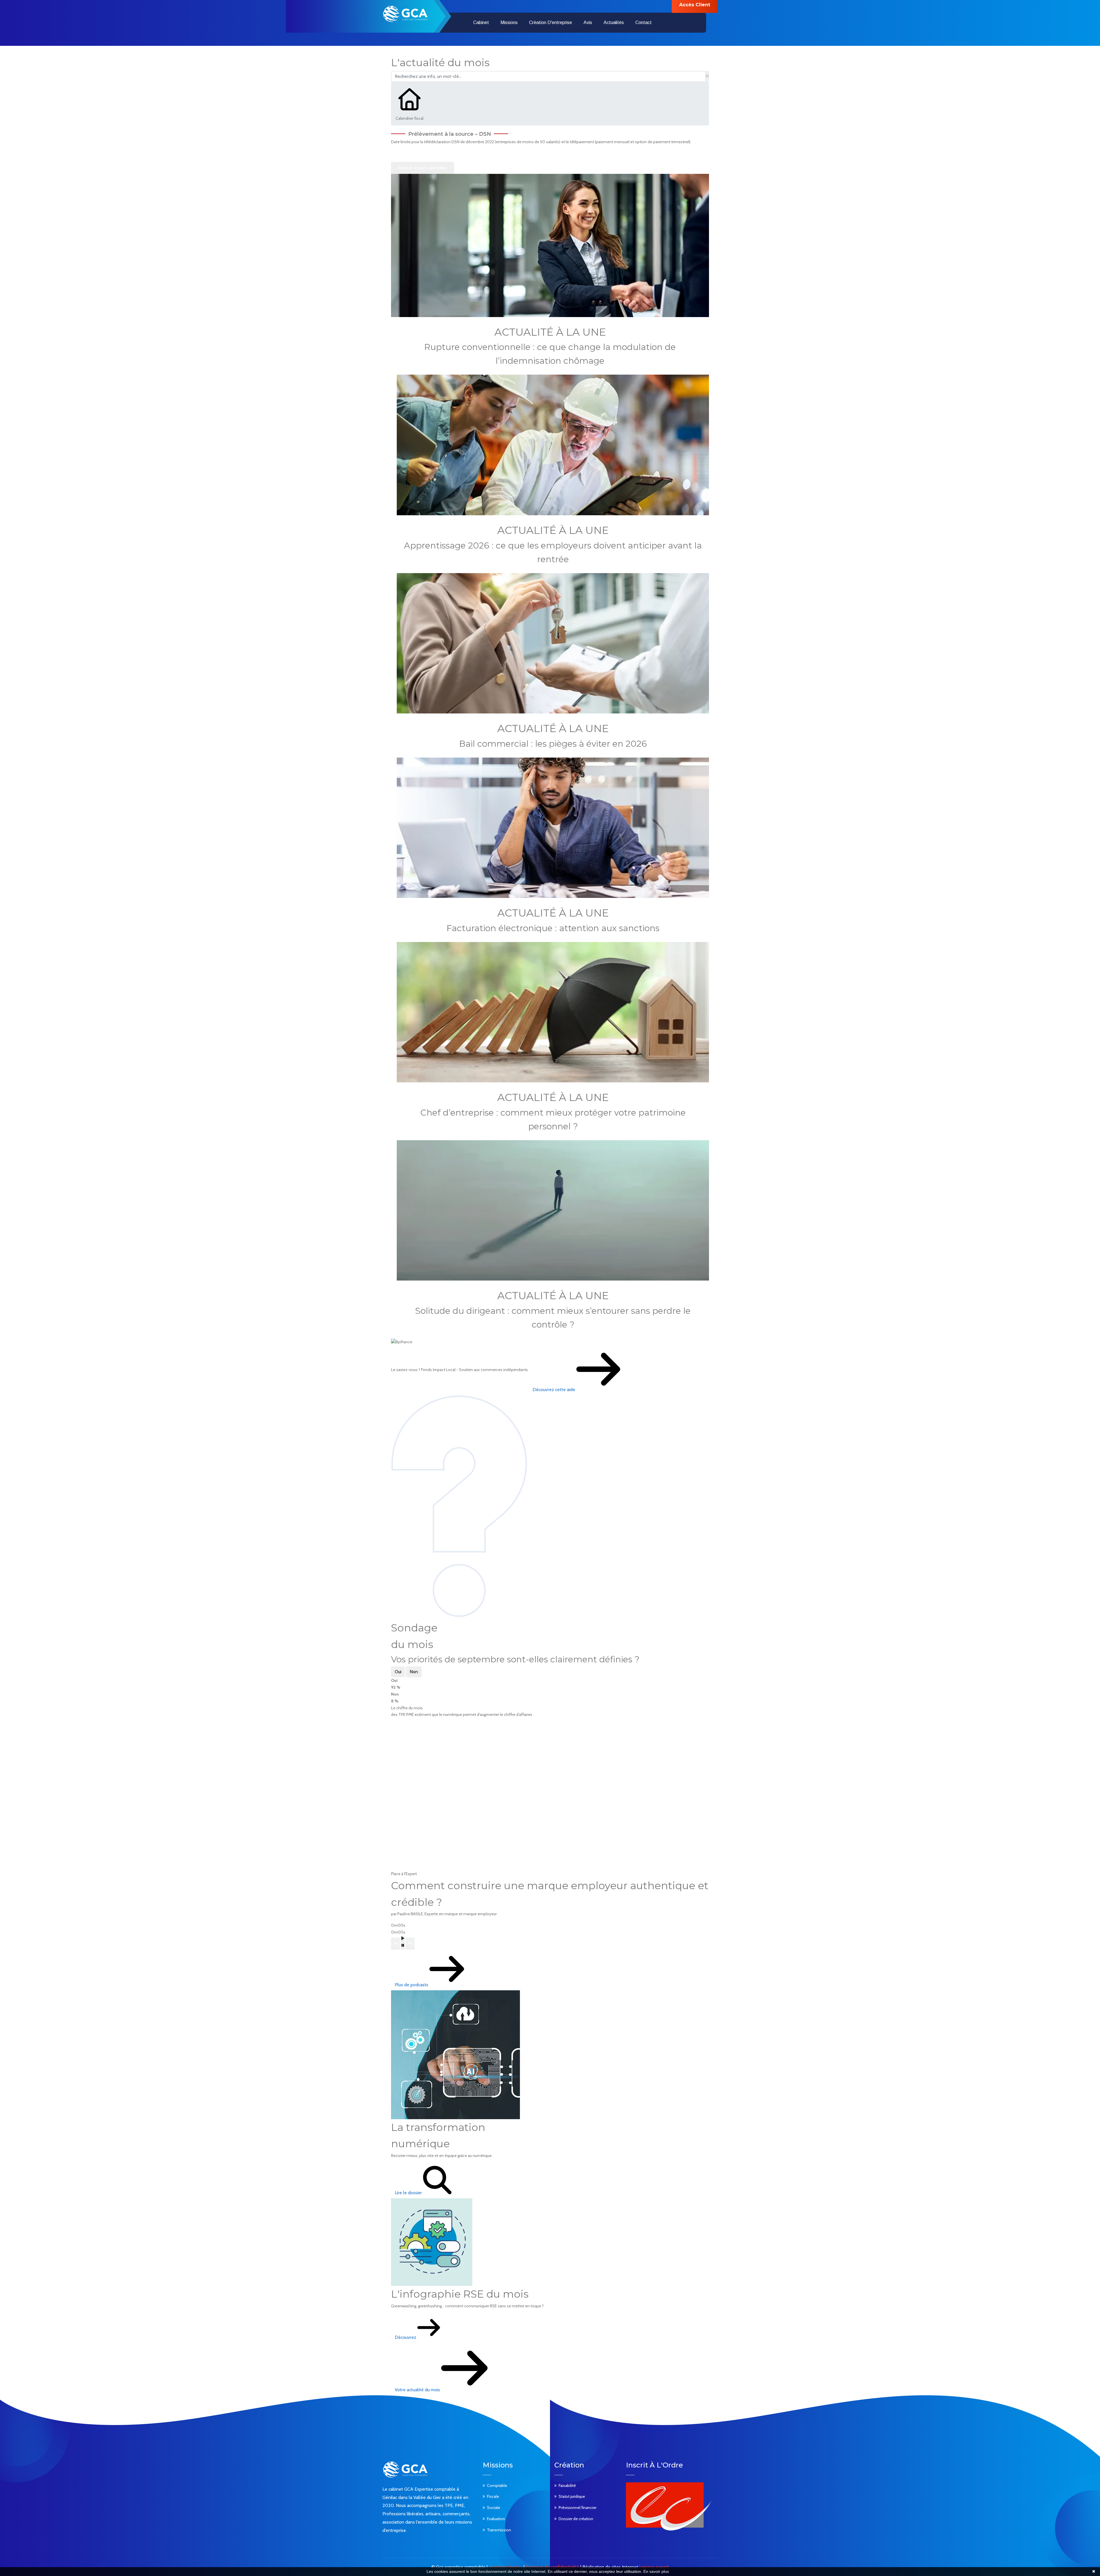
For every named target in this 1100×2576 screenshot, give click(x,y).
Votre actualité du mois (418, 2390)
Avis (588, 22)
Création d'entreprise (551, 22)
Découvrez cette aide (554, 1390)
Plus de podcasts (412, 1985)
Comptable (497, 2485)
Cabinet (481, 22)
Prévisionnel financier (577, 2508)
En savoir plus (656, 2571)
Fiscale (493, 2496)
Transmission (499, 2530)
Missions (509, 22)
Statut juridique (572, 2496)
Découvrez (406, 2337)
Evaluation (496, 2519)
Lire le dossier (409, 2193)
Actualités (614, 22)
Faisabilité (567, 2485)
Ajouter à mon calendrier (423, 168)
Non (414, 1672)
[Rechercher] (707, 76)
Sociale (494, 2508)
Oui (398, 1672)
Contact (644, 22)
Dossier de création (576, 2519)
